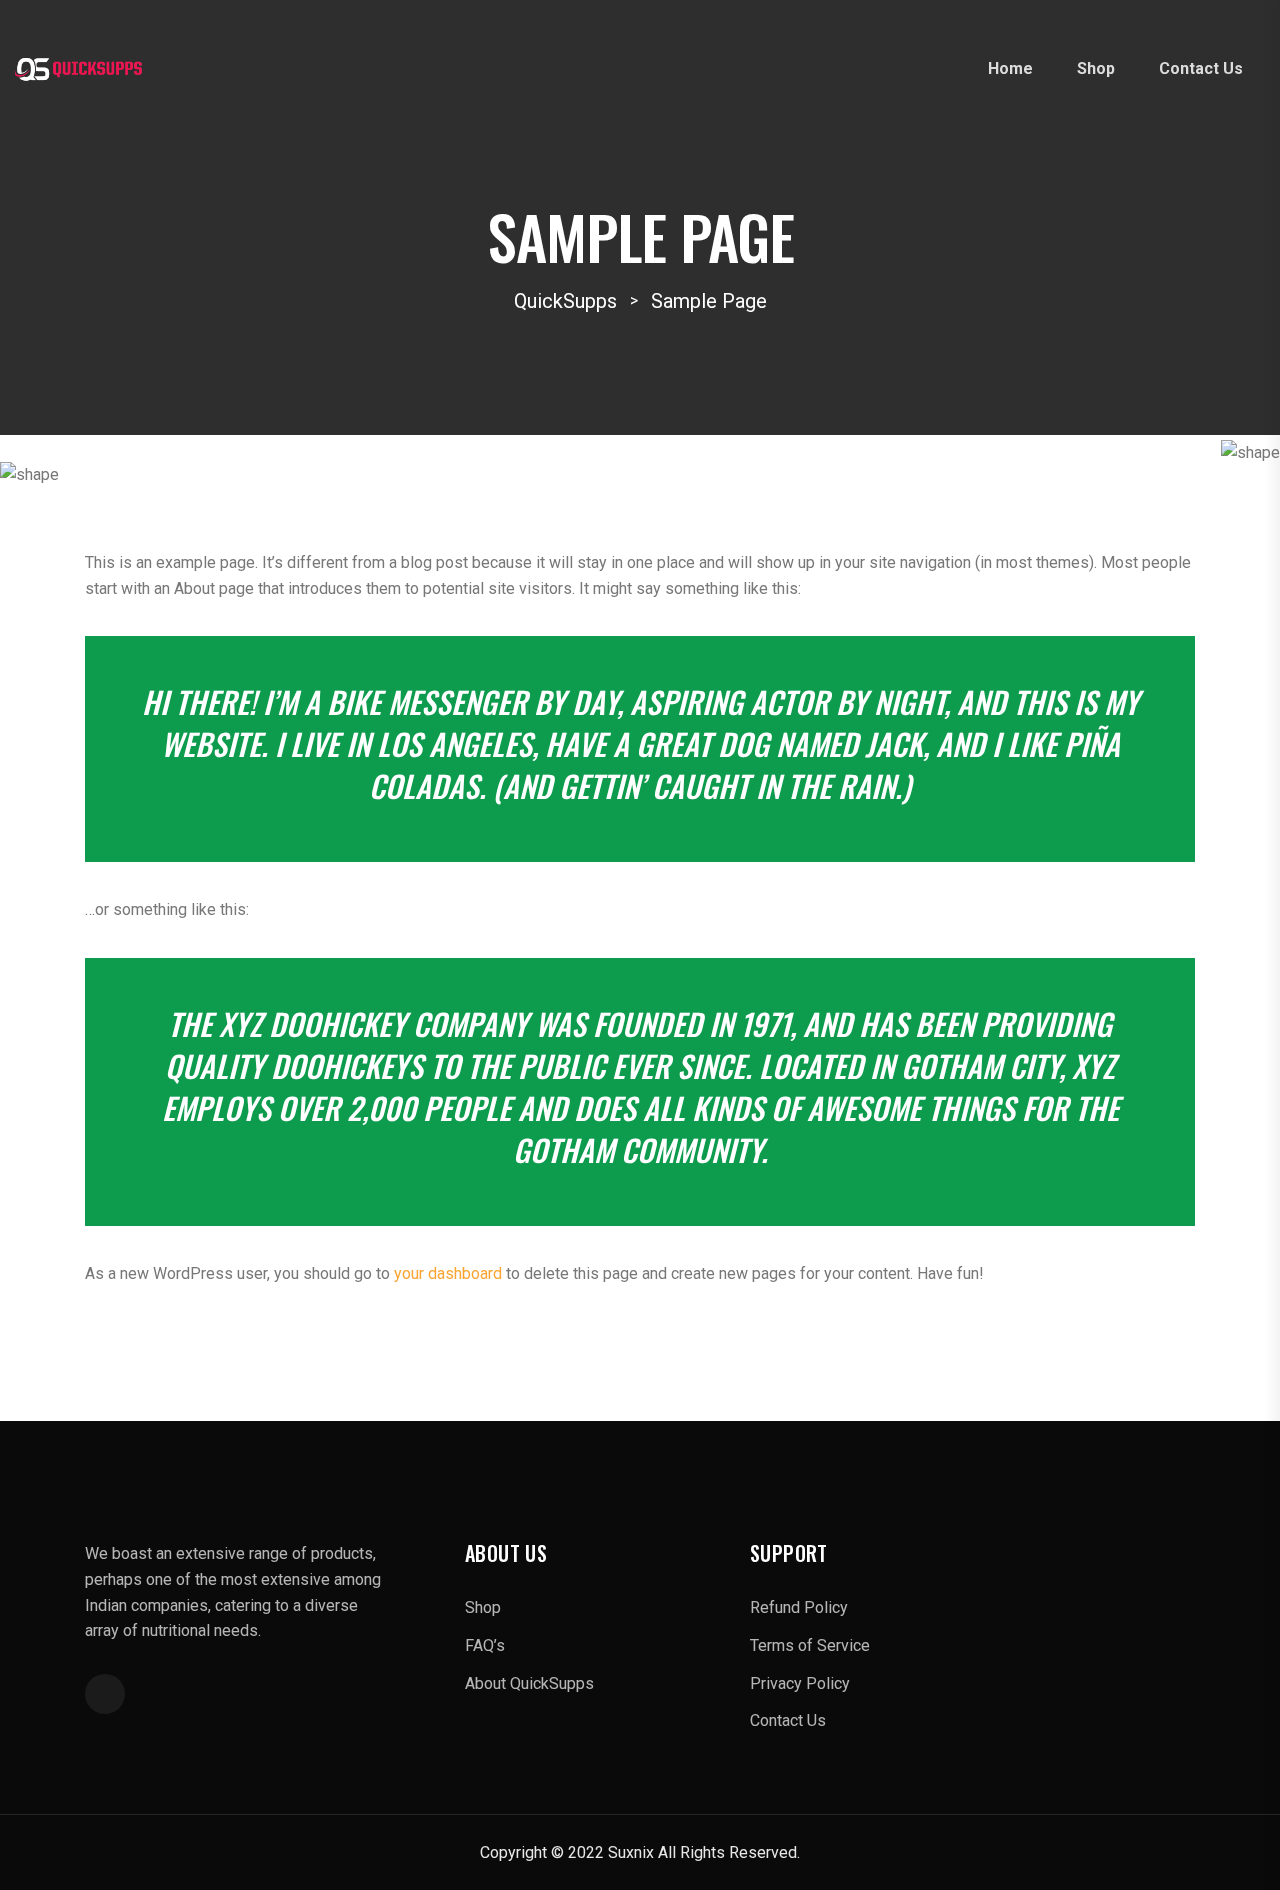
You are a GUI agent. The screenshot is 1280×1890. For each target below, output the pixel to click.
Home (1010, 68)
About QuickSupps (529, 1683)
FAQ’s (485, 1645)
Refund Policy (799, 1607)
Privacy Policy (800, 1683)
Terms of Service (810, 1645)
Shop (1096, 68)
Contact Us (1201, 68)
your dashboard (448, 1273)
